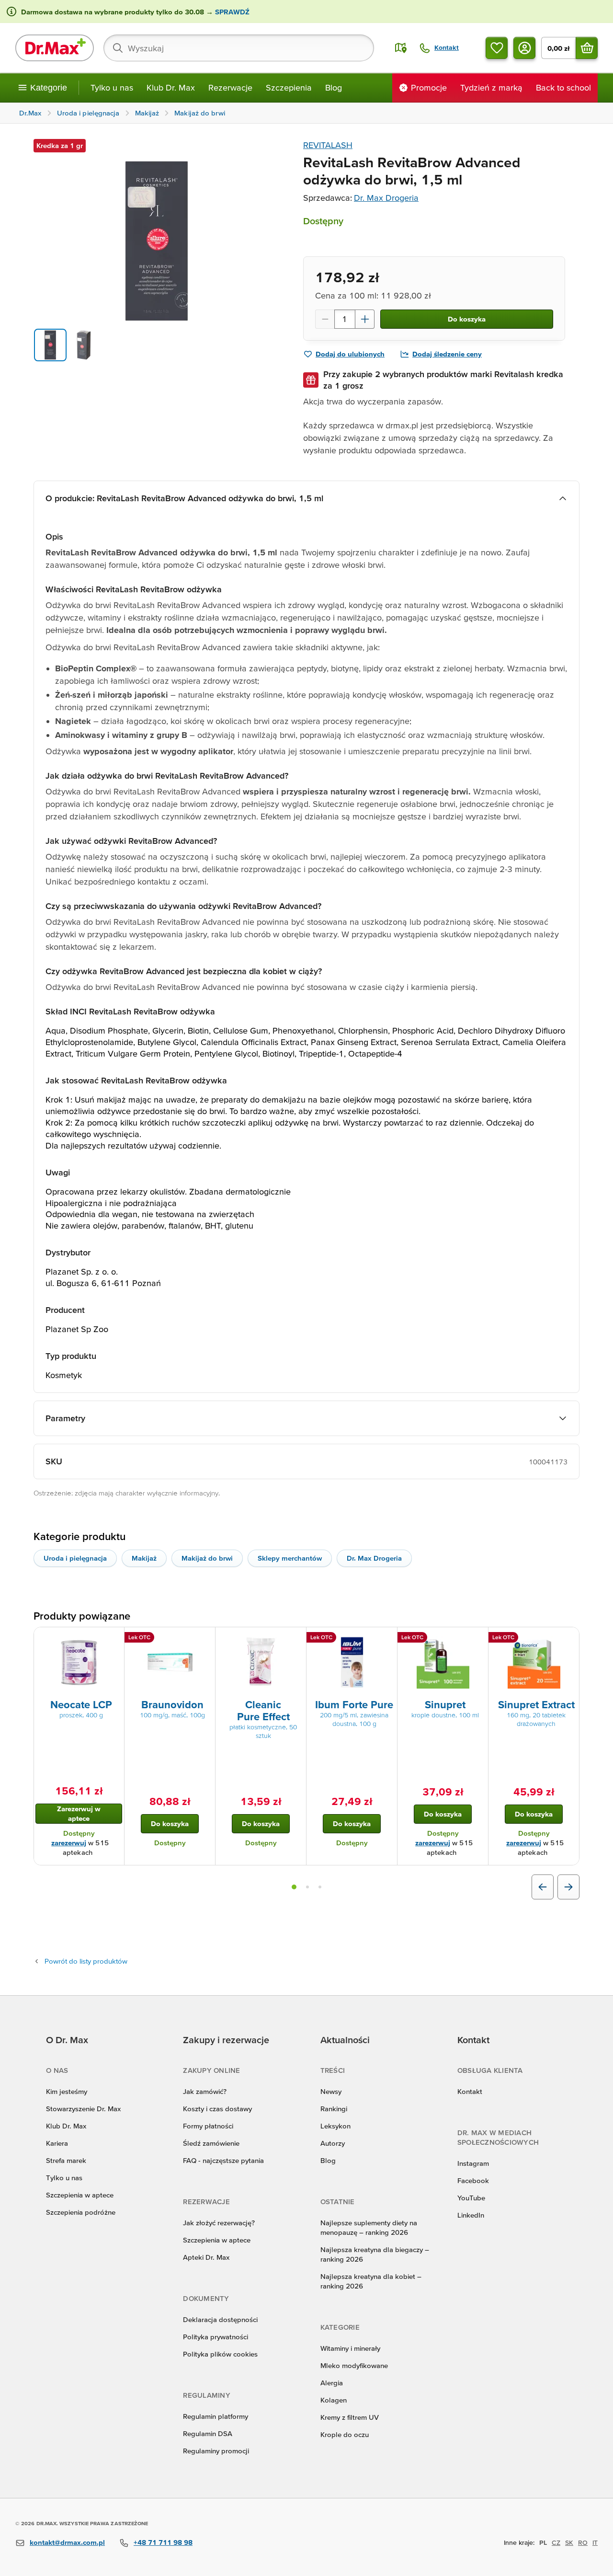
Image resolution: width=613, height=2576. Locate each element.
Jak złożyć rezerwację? (219, 2223)
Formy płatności (208, 2126)
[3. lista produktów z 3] (320, 1887)
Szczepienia (289, 87)
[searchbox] (239, 48)
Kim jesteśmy (67, 2091)
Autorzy (333, 2143)
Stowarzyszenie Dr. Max (83, 2109)
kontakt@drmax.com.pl (67, 2542)
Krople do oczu (345, 2434)
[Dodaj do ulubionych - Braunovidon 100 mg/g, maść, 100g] (204, 1639)
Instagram (473, 2163)
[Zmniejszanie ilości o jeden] (325, 319)
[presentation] (79, 1662)
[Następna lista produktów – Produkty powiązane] (568, 1887)
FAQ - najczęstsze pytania (223, 2160)
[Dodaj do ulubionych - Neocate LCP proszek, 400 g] (114, 1639)
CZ (556, 2542)
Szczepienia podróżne (81, 2212)
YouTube (471, 2198)
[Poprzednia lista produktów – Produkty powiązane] (543, 1887)
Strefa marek (66, 2160)
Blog (334, 87)
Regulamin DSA (208, 2433)
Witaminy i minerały (350, 2348)
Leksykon (335, 2126)
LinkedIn (471, 2215)
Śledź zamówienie (211, 2143)
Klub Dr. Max (171, 87)
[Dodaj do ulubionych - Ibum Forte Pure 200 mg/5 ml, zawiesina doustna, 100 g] (386, 1639)
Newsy (331, 2091)
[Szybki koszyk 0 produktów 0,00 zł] (587, 48)
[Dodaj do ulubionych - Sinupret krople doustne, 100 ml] (477, 1639)
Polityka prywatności (216, 2337)
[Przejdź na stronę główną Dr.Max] (55, 48)
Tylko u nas (112, 87)
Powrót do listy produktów (86, 1961)
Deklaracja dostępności (220, 2319)
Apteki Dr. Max (206, 2257)
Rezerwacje (230, 87)
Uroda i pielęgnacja (75, 1558)
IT (595, 2542)
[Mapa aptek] (401, 48)
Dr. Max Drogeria (386, 198)
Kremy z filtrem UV (350, 2417)
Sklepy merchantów (290, 1558)
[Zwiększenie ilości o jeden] (365, 319)
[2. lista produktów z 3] (307, 1887)
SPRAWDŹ (231, 12)
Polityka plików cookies (220, 2354)
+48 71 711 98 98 (163, 2542)
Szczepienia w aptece (80, 2195)
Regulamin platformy (216, 2416)
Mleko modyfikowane (354, 2365)
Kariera (57, 2143)
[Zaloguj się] (524, 48)
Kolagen (334, 2400)
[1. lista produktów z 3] (294, 1887)
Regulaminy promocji (216, 2451)
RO (583, 2542)
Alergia (332, 2383)
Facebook (473, 2180)
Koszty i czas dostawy (217, 2109)
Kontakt (470, 2091)
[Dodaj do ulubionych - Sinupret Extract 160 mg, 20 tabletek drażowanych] (568, 1639)
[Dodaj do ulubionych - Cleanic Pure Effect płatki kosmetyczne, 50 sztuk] (295, 1639)
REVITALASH (328, 145)
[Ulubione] (497, 48)
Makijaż (144, 1558)
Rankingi (334, 2109)
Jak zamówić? (205, 2091)
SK (569, 2542)
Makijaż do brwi (207, 1558)
